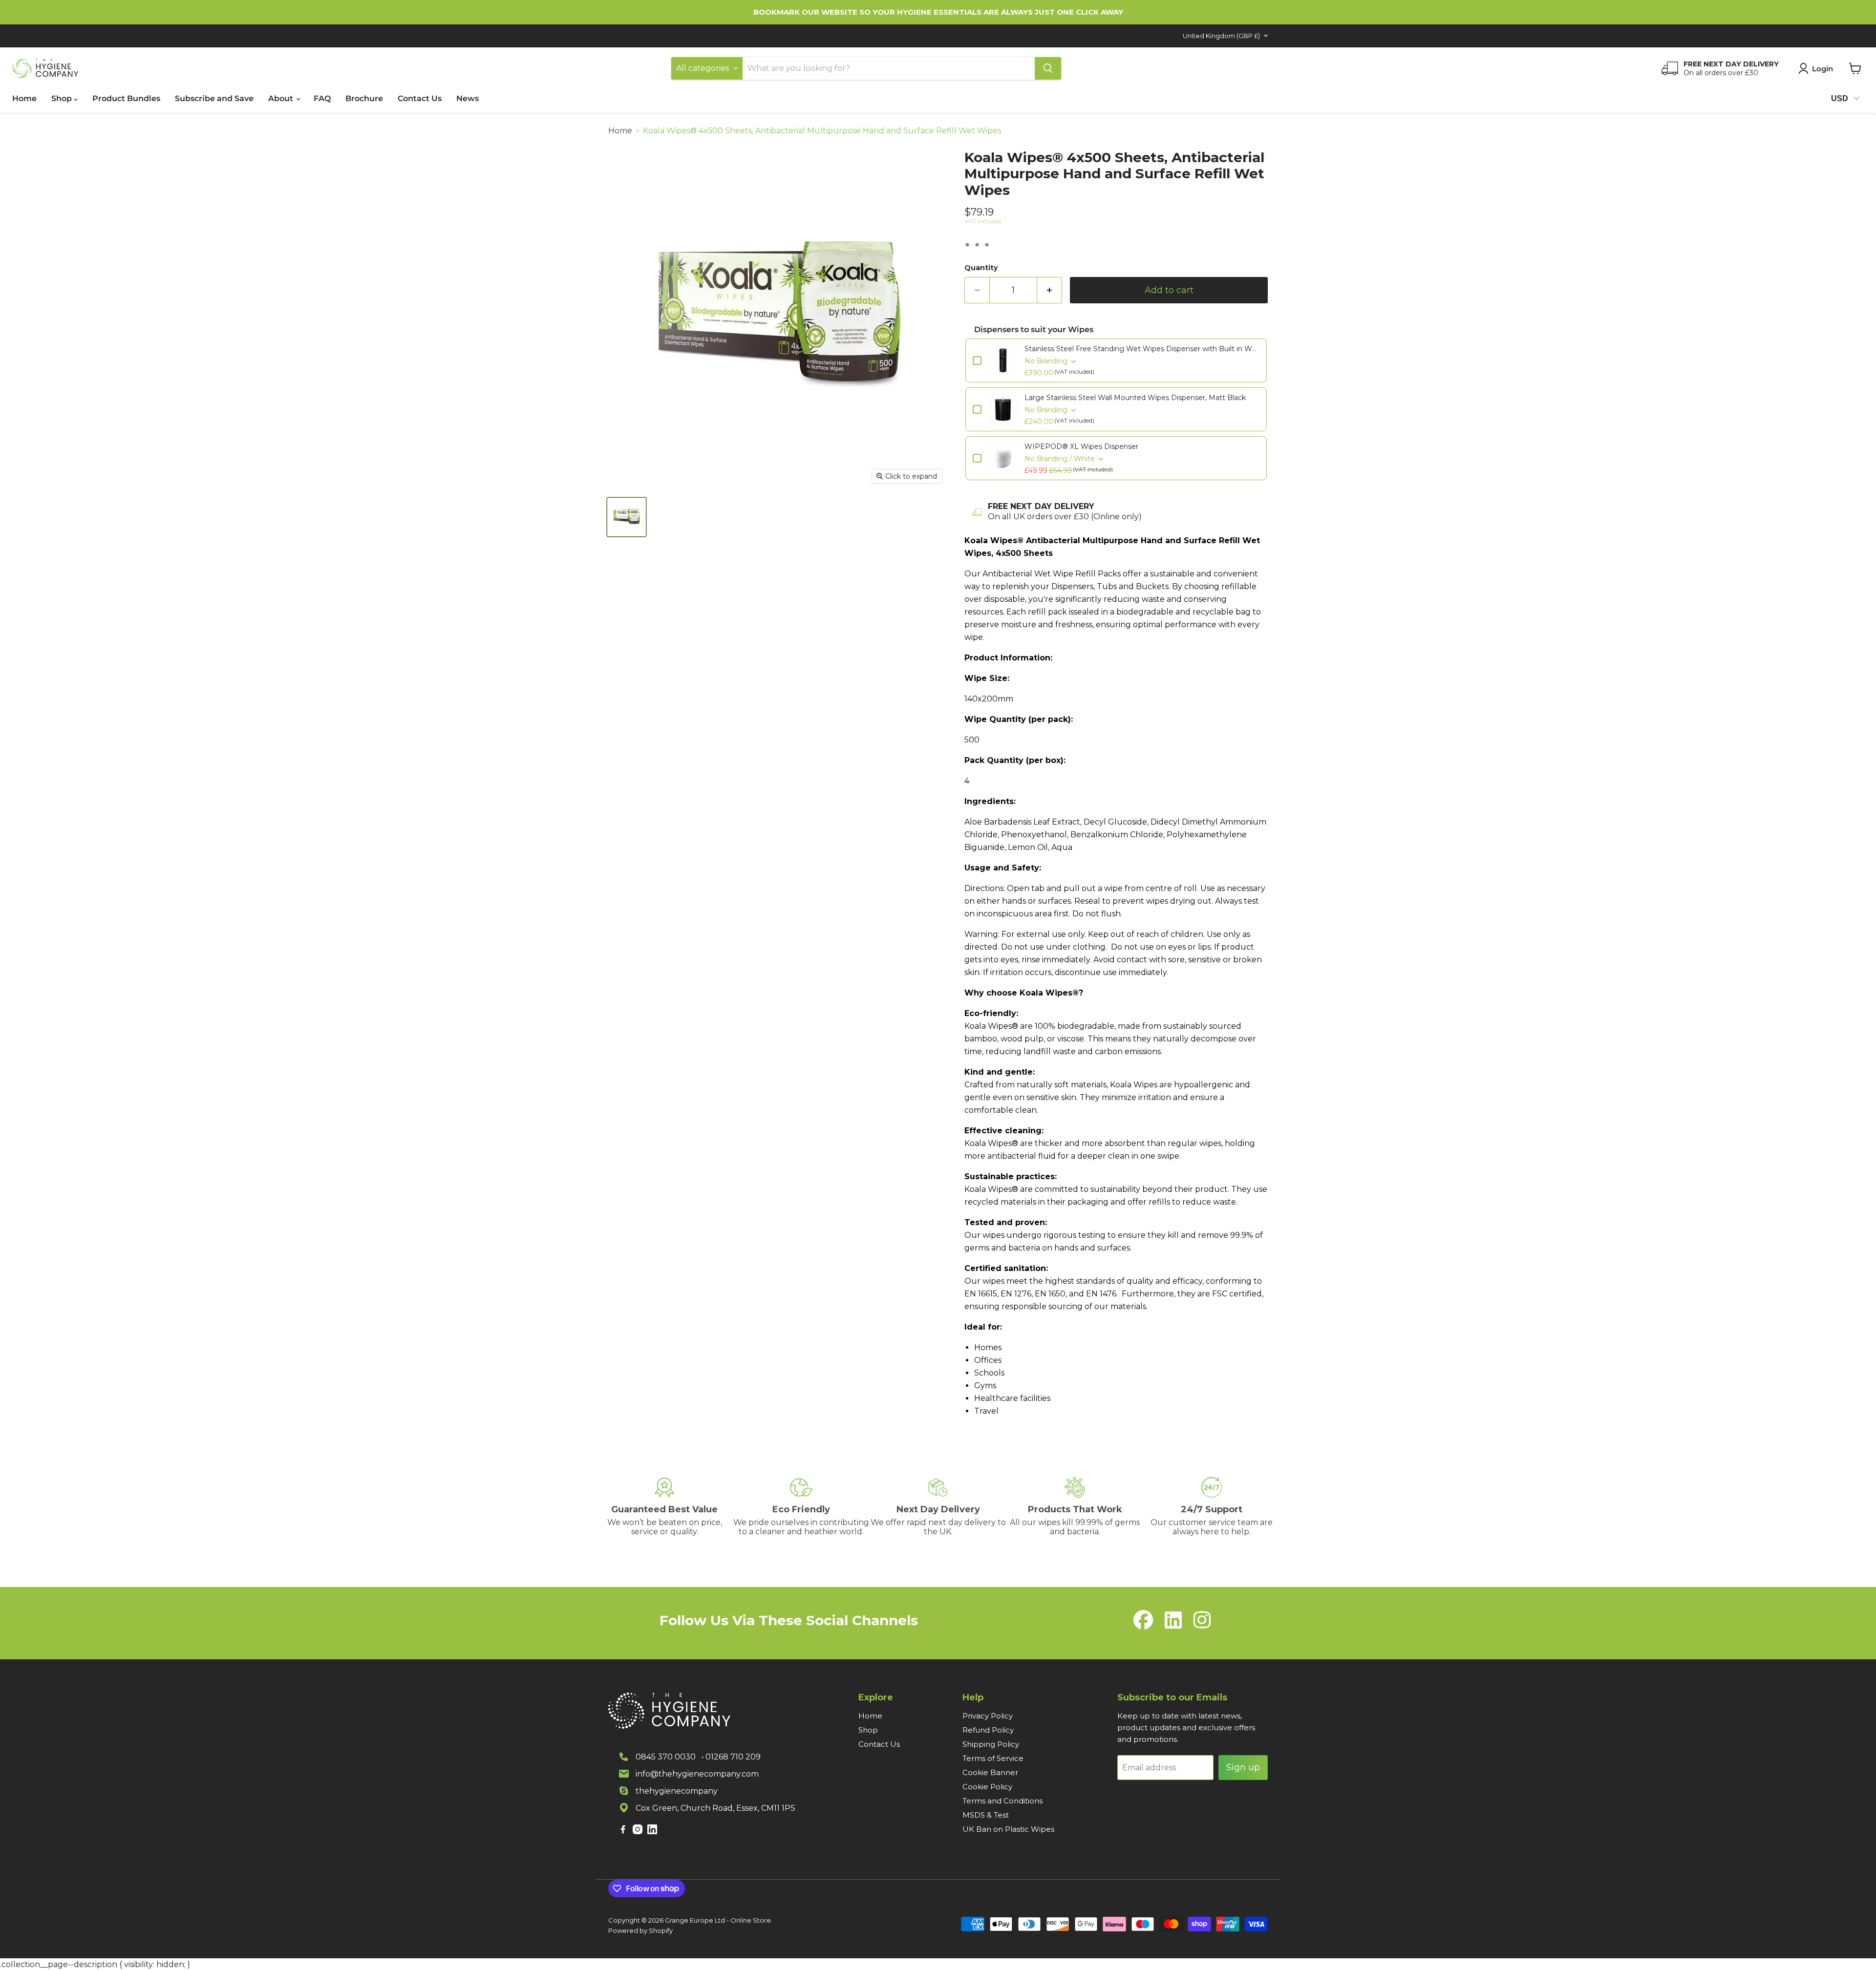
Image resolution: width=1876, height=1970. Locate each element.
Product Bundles (126, 98)
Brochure (364, 98)
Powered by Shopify (640, 1930)
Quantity (981, 268)
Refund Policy (988, 1730)
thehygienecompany (677, 1791)
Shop (63, 98)
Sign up (1243, 1767)
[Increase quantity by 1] (1050, 290)
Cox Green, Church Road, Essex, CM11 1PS (715, 1808)
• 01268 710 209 (731, 1757)
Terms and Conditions (1002, 1801)
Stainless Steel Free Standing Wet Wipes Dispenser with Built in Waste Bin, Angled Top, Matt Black (1142, 349)
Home (24, 98)
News (468, 98)
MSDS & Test (986, 1815)
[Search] (1048, 68)
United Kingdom (1221, 36)
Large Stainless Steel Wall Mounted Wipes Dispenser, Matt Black (1135, 398)
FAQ (322, 98)
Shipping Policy (991, 1744)
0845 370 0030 (666, 1757)
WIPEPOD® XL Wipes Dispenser (1081, 446)
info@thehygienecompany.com (697, 1774)
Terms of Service (993, 1758)
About (282, 98)
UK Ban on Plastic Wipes (1008, 1829)
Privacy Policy (988, 1716)
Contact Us (420, 98)
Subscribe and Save (214, 98)
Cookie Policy (987, 1787)
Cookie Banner (990, 1772)
